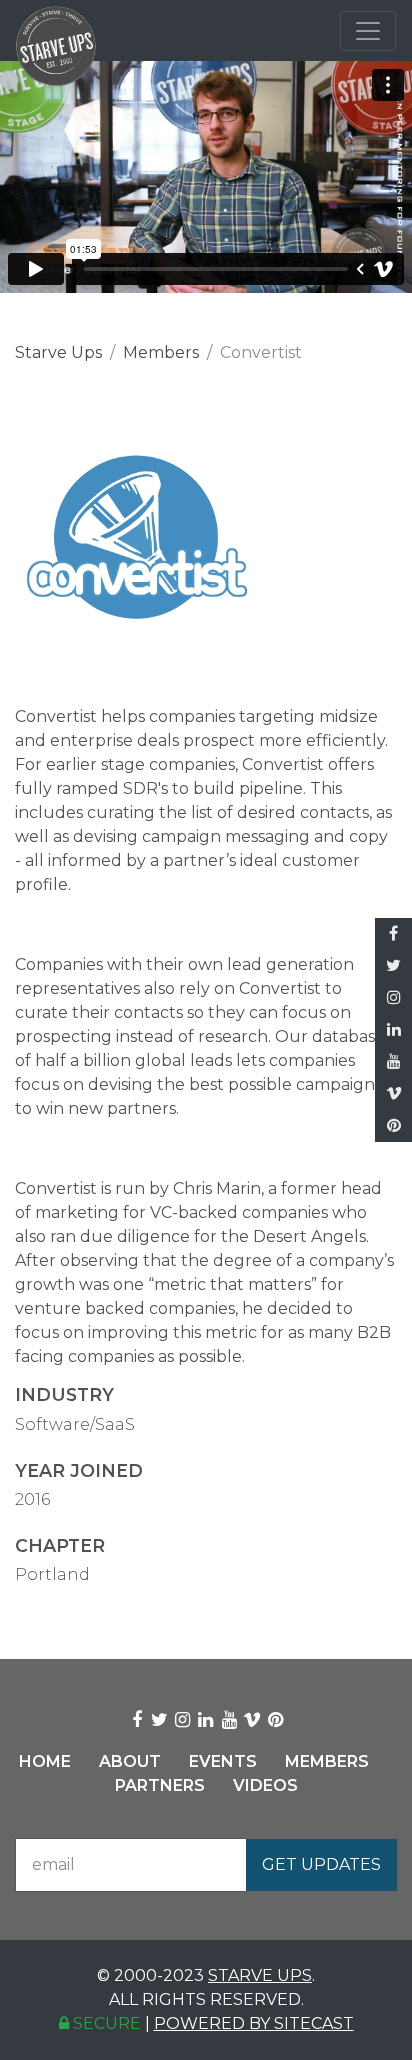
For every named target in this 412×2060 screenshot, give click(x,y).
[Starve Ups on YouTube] (393, 1062)
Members (161, 352)
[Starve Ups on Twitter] (393, 966)
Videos (265, 1785)
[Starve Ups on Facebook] (393, 934)
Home (45, 1761)
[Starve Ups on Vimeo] (393, 1094)
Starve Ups (58, 352)
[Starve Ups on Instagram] (393, 998)
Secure (105, 2023)
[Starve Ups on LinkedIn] (393, 1030)
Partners (160, 1785)
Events (223, 1761)
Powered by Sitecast (254, 2023)
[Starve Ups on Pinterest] (393, 1126)
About (130, 1761)
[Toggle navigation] (368, 31)
